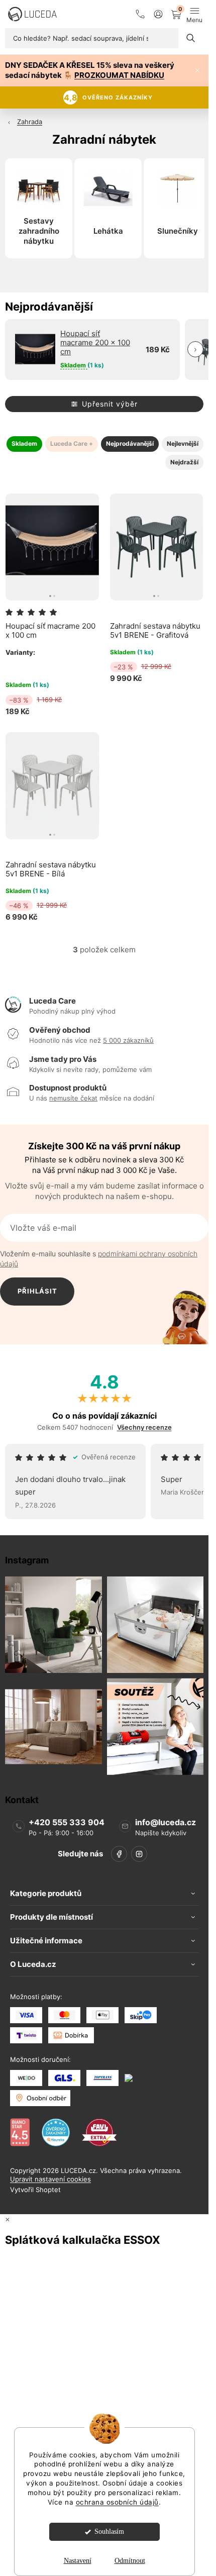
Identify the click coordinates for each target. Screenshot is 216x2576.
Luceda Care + (72, 443)
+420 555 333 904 (67, 1822)
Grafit (13, 666)
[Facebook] (119, 1854)
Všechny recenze (144, 1427)
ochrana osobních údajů (117, 2502)
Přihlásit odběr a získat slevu (37, 1296)
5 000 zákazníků (128, 1040)
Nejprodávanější (130, 443)
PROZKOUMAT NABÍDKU (119, 75)
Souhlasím (109, 2532)
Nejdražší (184, 462)
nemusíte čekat (73, 1098)
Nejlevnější (183, 443)
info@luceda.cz (166, 1822)
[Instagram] (139, 1854)
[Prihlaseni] (158, 14)
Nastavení (78, 2561)
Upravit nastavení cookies (50, 2179)
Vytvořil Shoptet (35, 2190)
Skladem (24, 443)
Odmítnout (130, 2561)
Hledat (191, 38)
